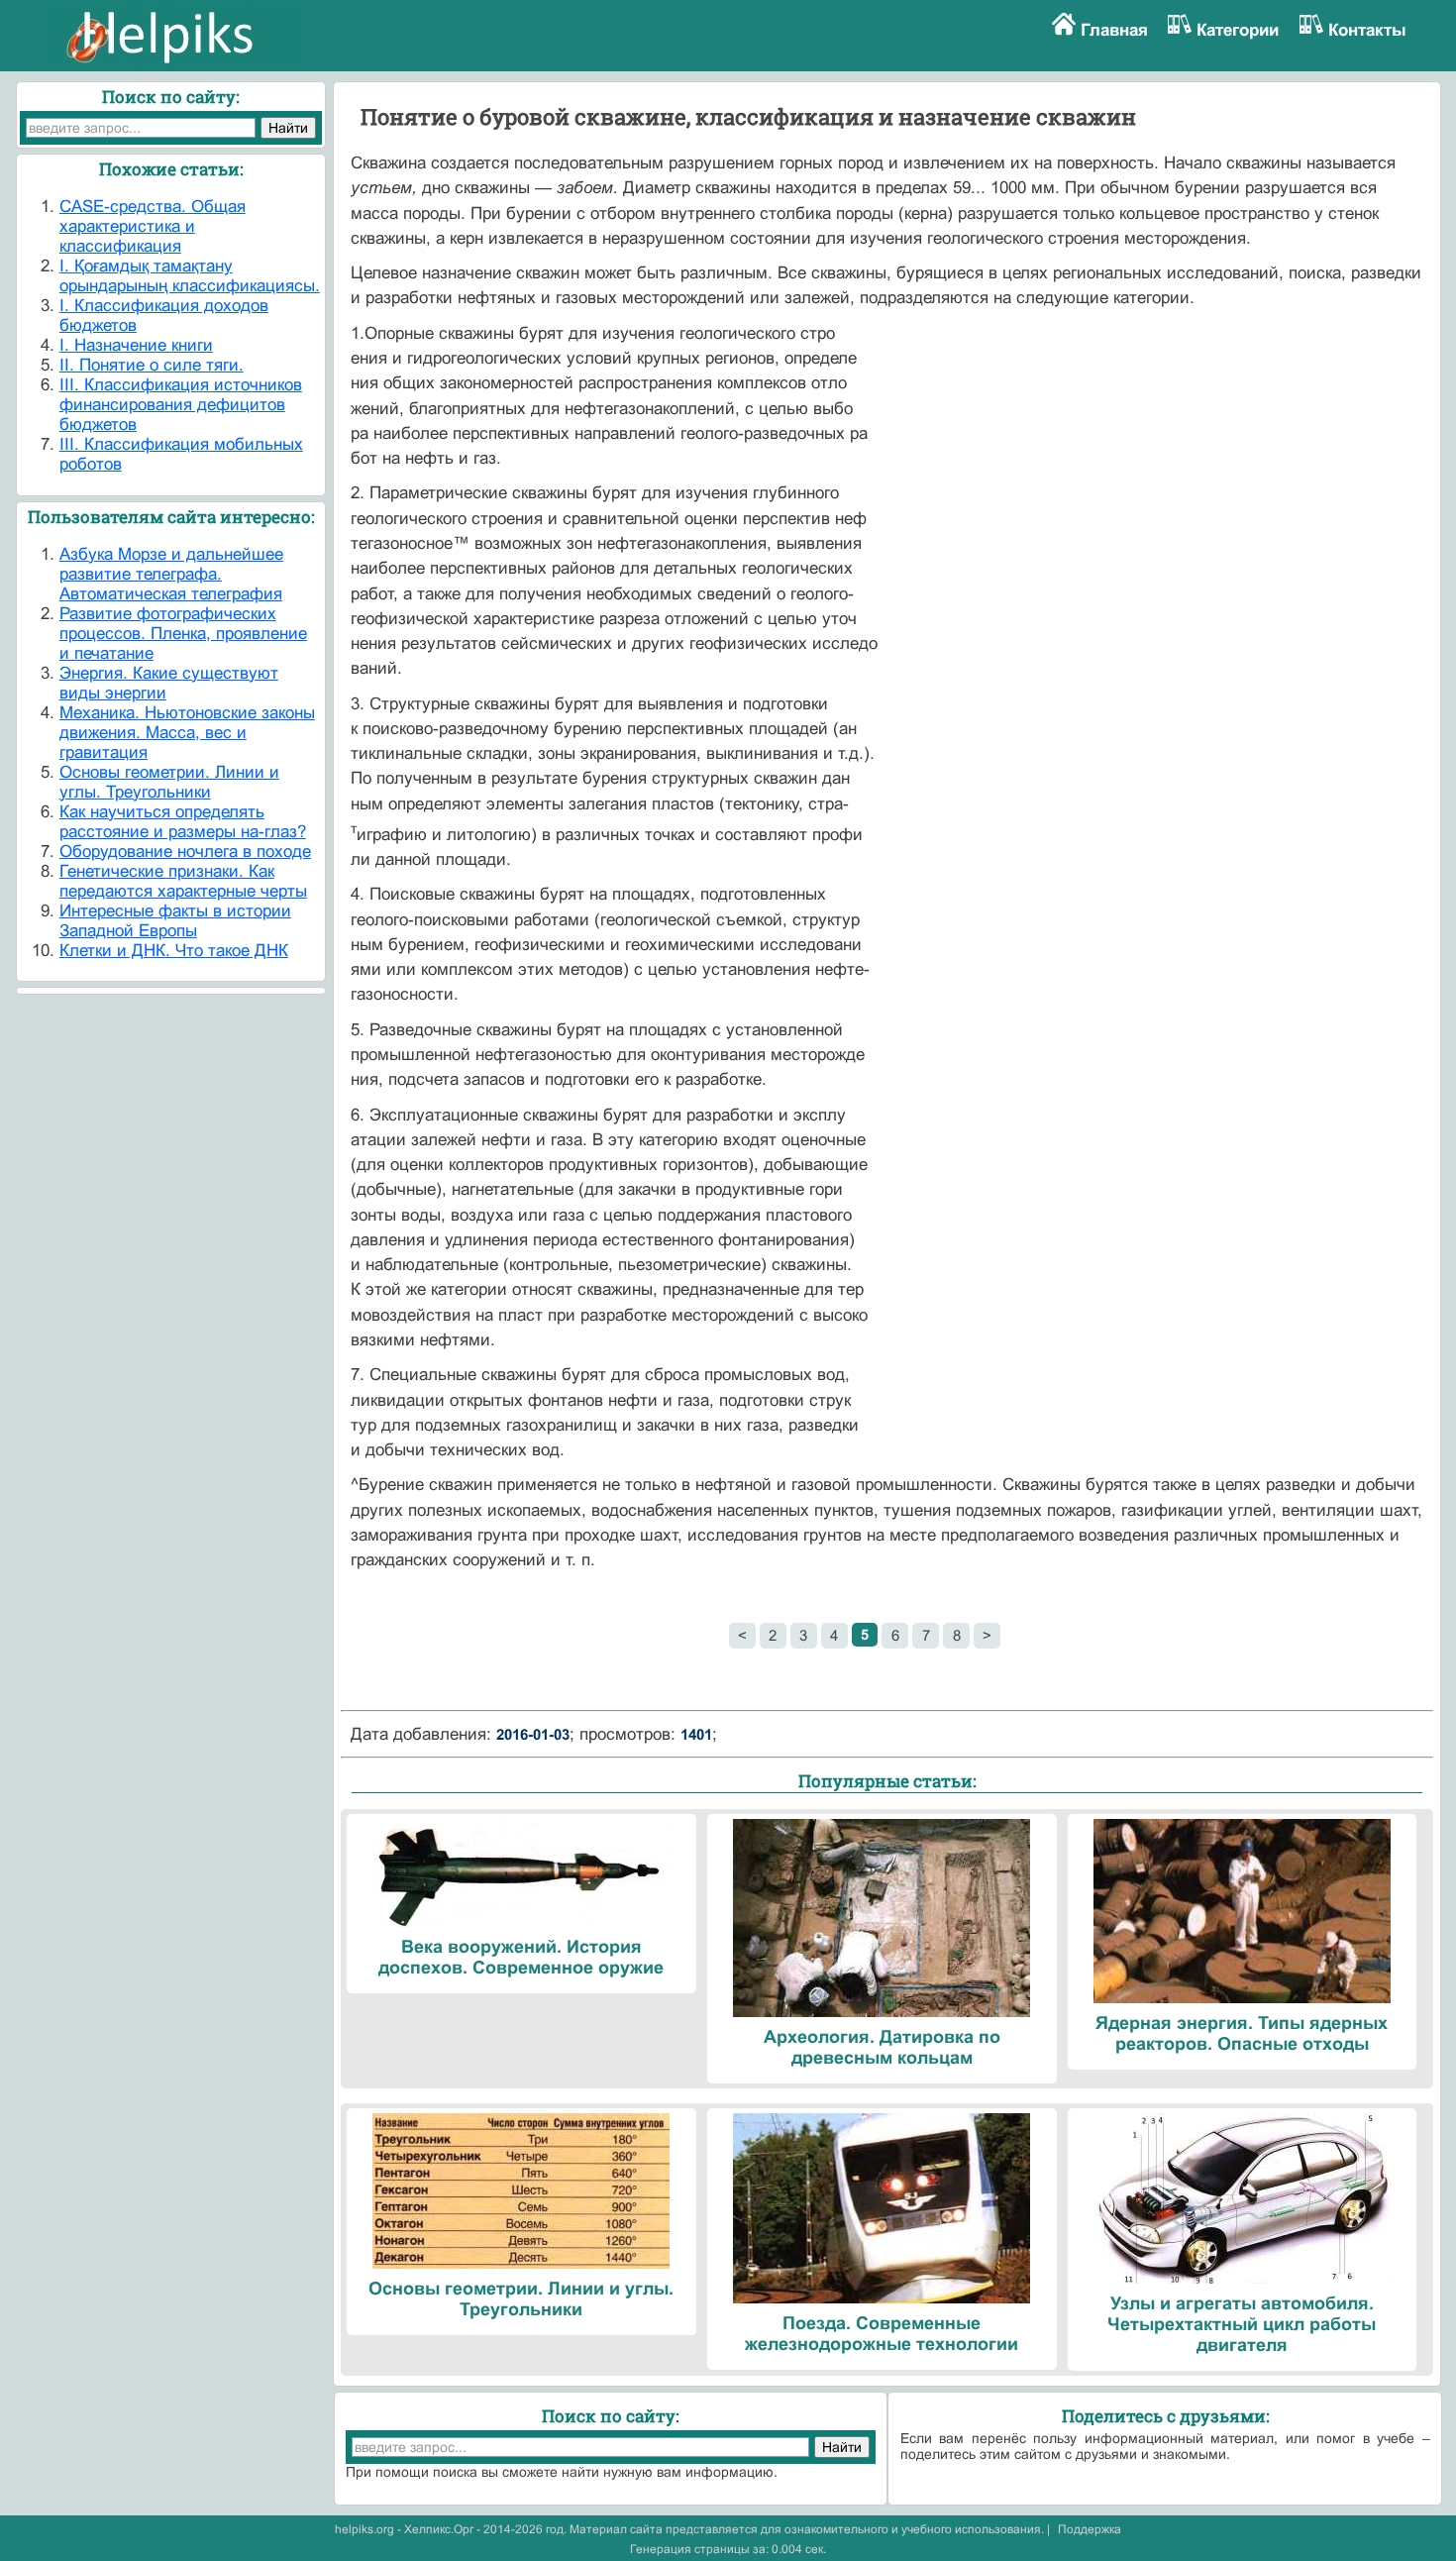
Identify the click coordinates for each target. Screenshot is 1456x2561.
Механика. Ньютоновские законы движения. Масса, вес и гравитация (187, 733)
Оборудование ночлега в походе (185, 852)
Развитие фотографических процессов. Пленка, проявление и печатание (183, 634)
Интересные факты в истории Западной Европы (175, 921)
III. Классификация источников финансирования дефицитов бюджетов (181, 405)
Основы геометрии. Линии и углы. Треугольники (169, 782)
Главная (1114, 30)
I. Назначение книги (136, 345)
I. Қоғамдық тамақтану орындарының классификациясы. (190, 276)
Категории (1238, 30)
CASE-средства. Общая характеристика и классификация (153, 226)
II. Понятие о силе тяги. (152, 365)
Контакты (1367, 30)
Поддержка (1090, 2529)
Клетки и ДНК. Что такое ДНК (174, 951)
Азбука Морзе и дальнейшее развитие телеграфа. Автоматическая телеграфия (171, 574)
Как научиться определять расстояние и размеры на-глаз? (183, 822)
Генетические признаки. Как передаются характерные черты (183, 881)
